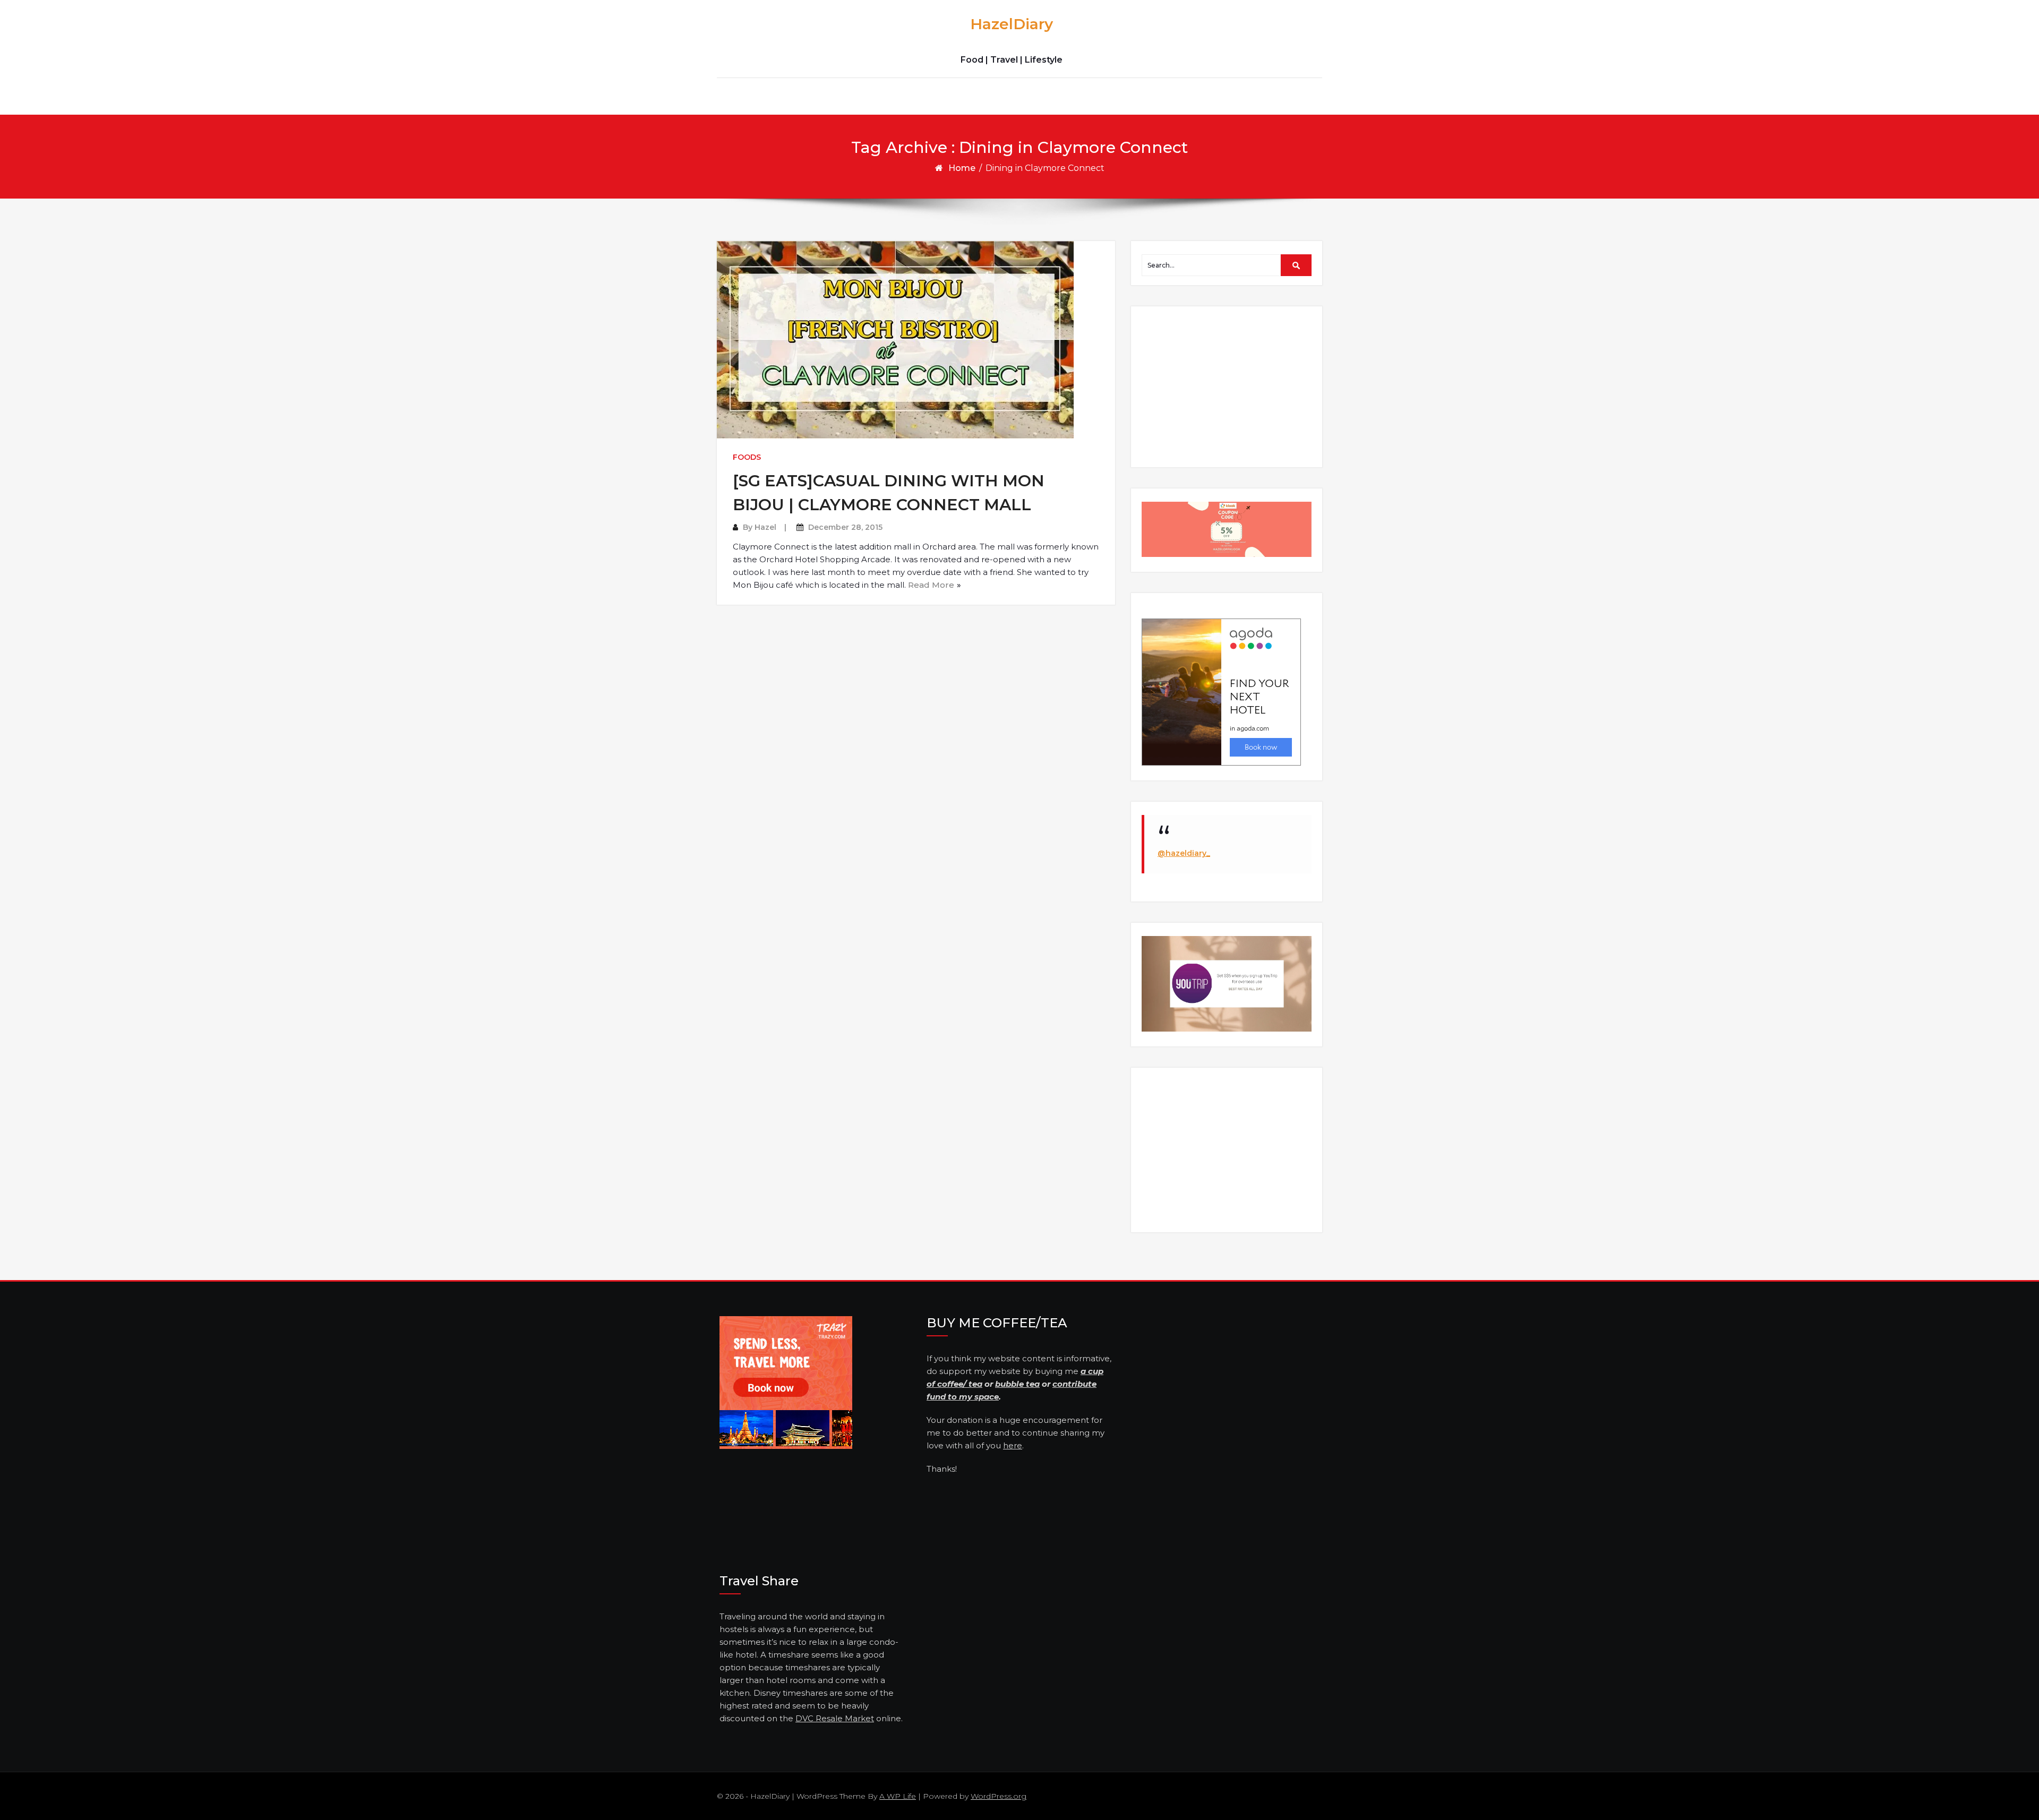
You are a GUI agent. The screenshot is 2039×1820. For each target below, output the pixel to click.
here (1013, 1445)
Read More (931, 585)
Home (962, 168)
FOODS (747, 457)
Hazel (765, 527)
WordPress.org (999, 1796)
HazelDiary (1012, 24)
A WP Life (898, 1796)
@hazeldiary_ (1184, 853)
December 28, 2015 (845, 527)
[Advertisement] (1228, 386)
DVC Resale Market (835, 1718)
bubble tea (1017, 1384)
